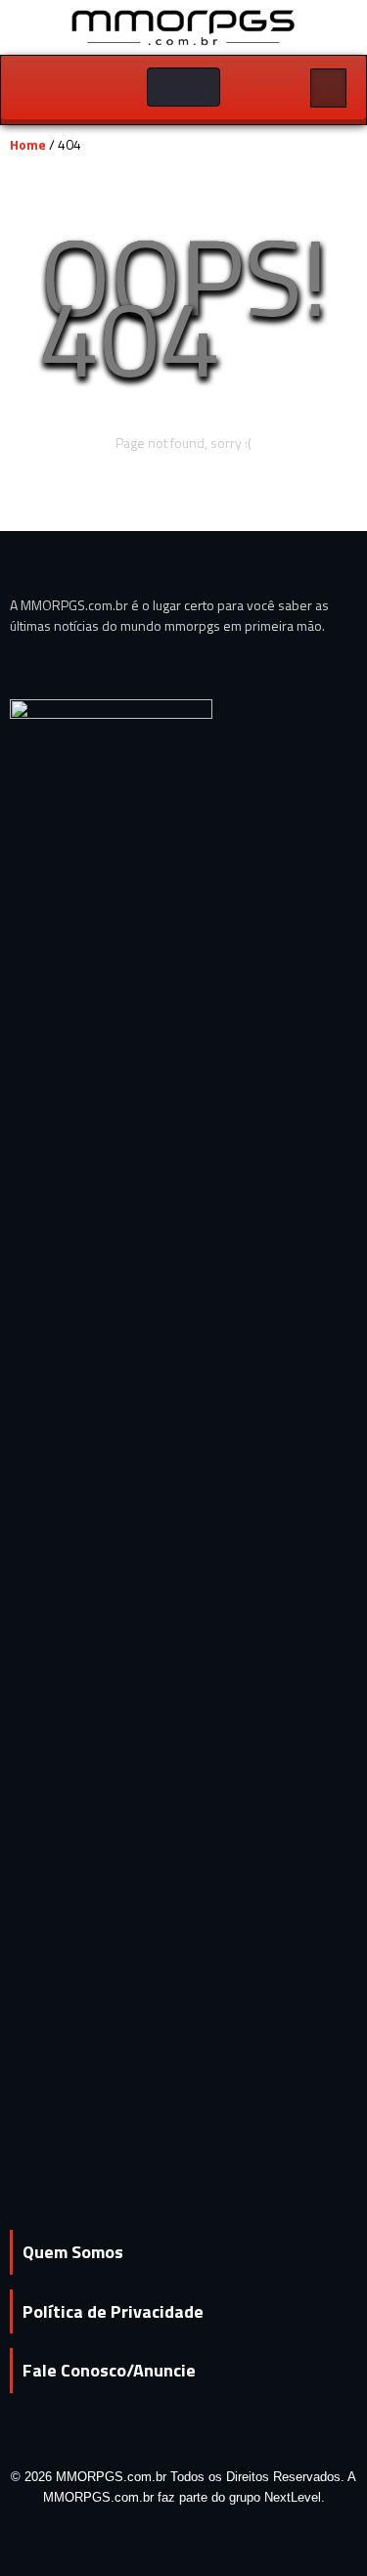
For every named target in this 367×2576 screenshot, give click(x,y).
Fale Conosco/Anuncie (109, 2370)
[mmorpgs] (184, 26)
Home (28, 144)
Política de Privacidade (113, 2311)
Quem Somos (73, 2252)
